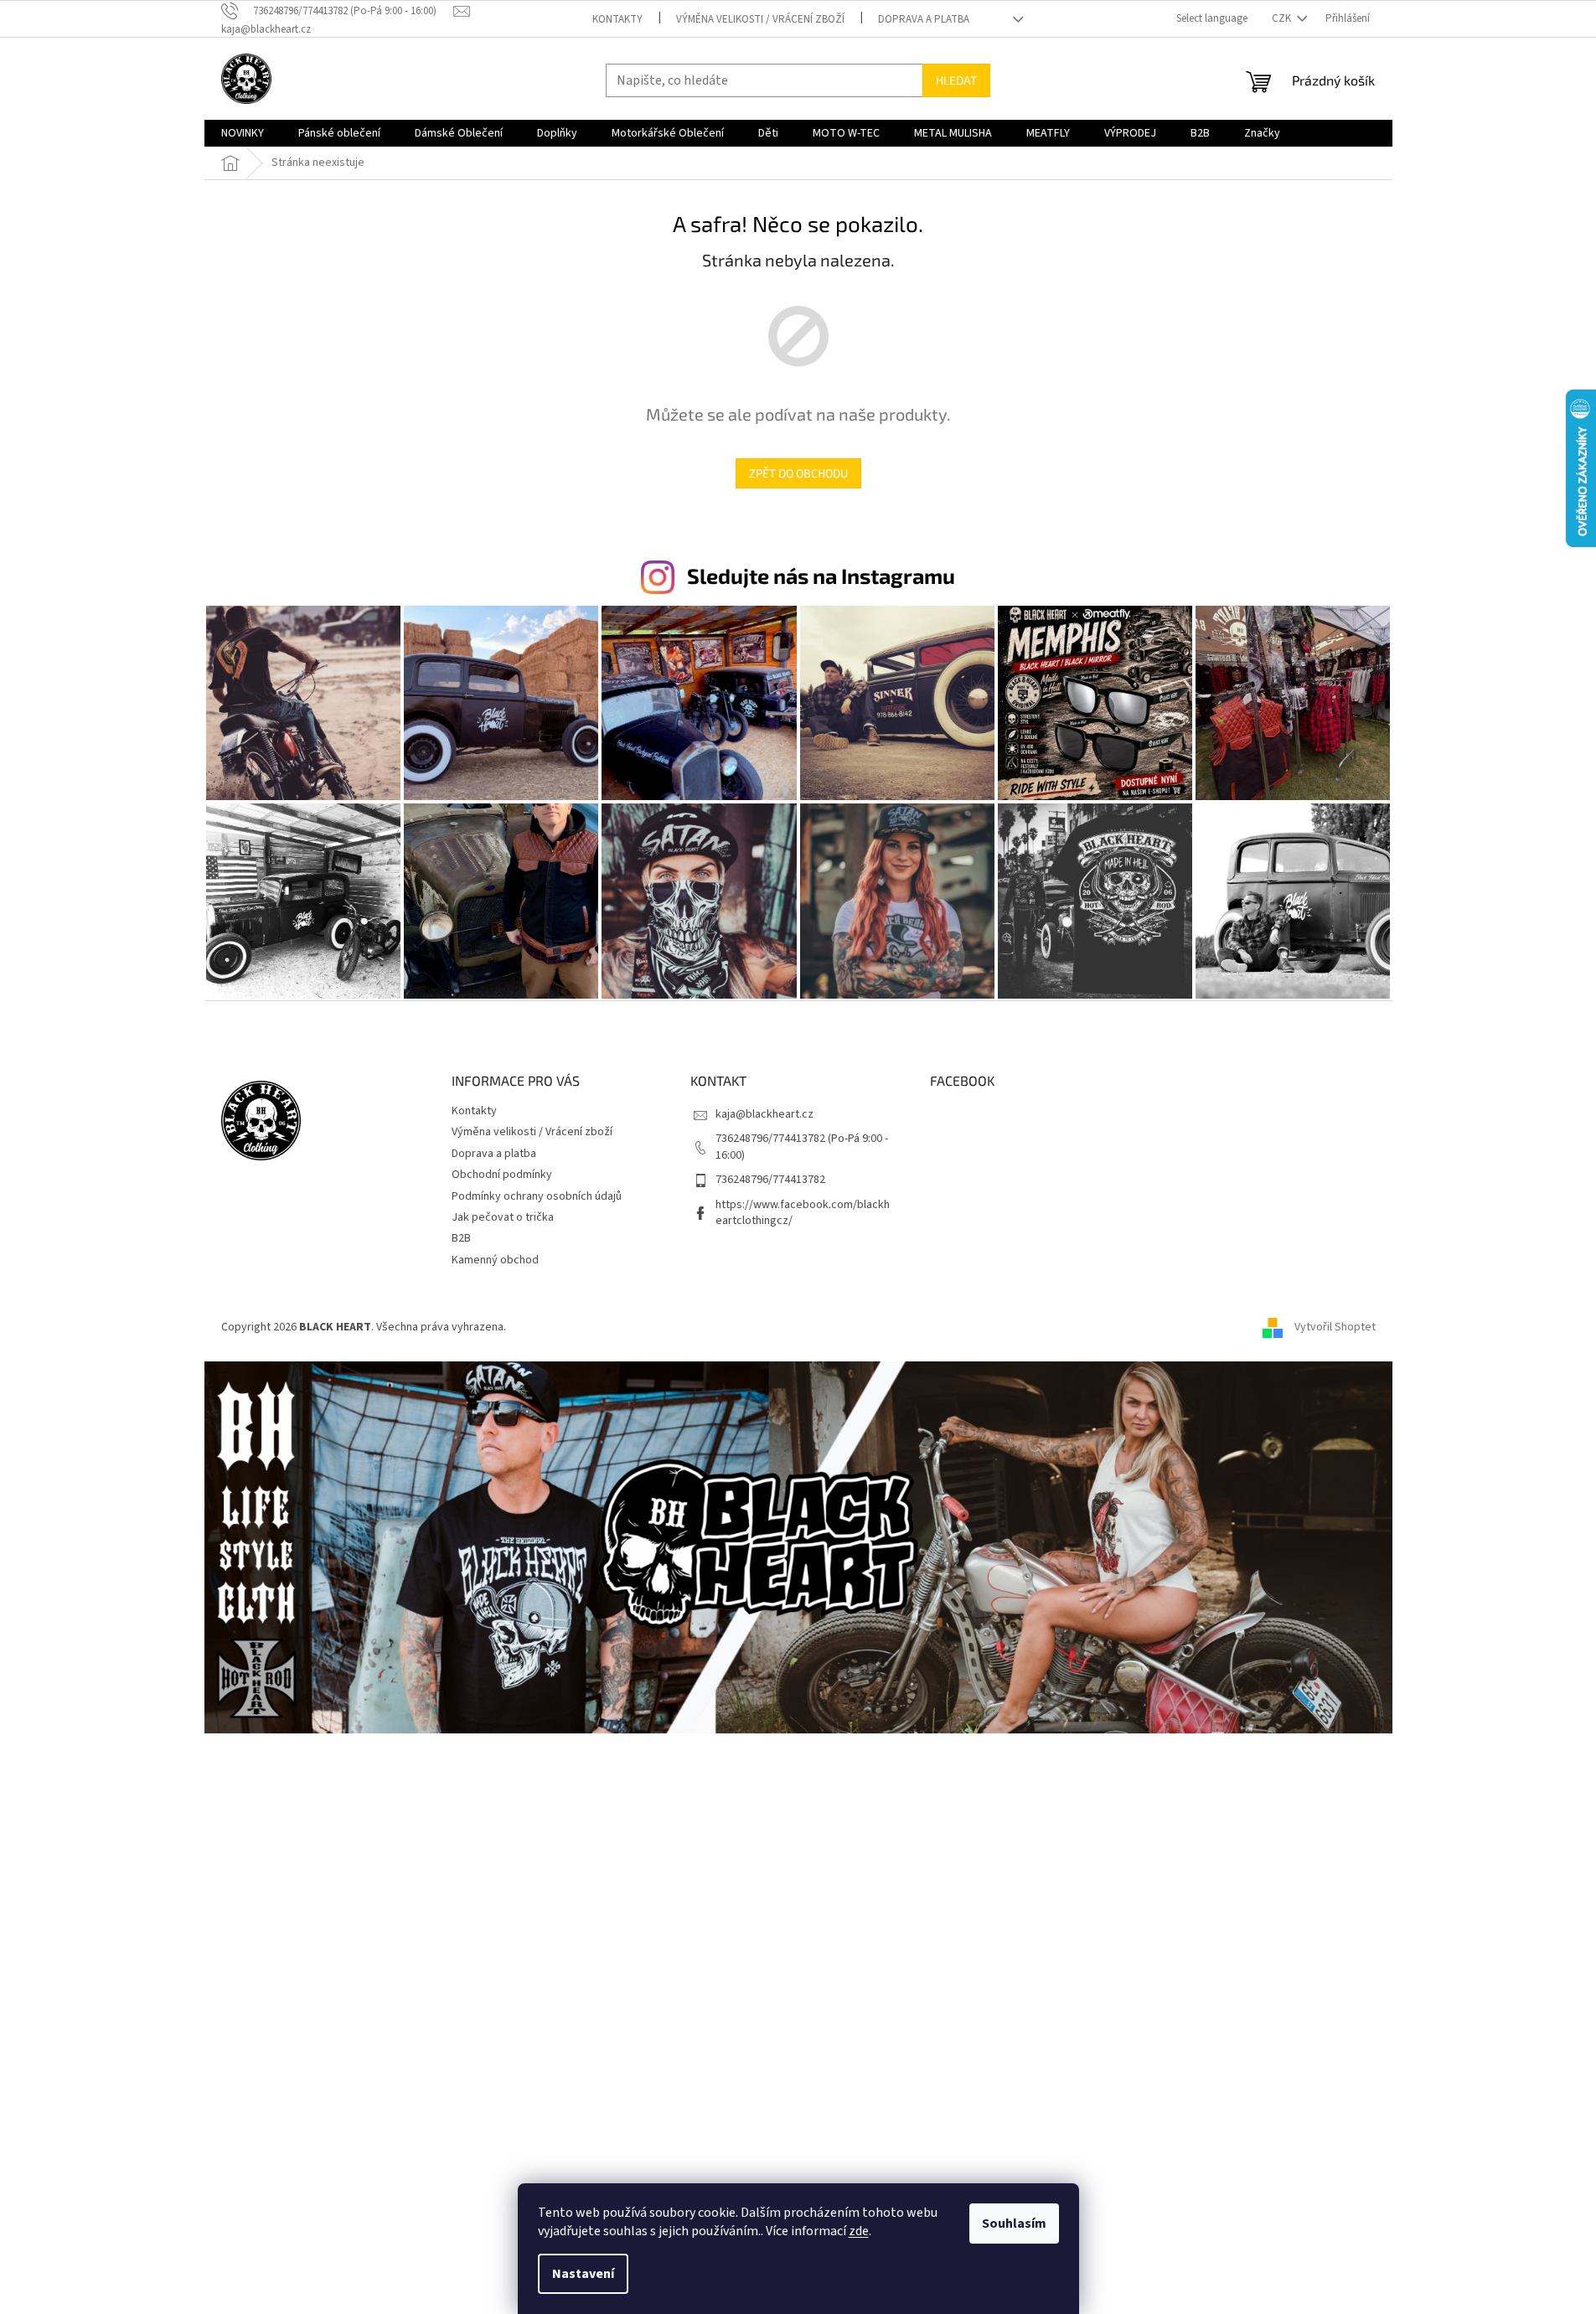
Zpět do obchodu (798, 473)
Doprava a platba (924, 19)
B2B (461, 1238)
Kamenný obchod (495, 1260)
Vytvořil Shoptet (1335, 1327)
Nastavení (583, 2274)
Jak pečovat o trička (503, 1217)
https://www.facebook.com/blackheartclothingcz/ (803, 1213)
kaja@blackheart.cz (764, 1114)
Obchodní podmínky (502, 1175)
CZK (1283, 18)
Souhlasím (1014, 2224)
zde (859, 2231)
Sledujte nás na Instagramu (821, 576)
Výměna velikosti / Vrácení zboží (760, 19)
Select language (1212, 18)
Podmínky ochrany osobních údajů (537, 1196)
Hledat (956, 80)
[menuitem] (243, 133)
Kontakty (617, 19)
